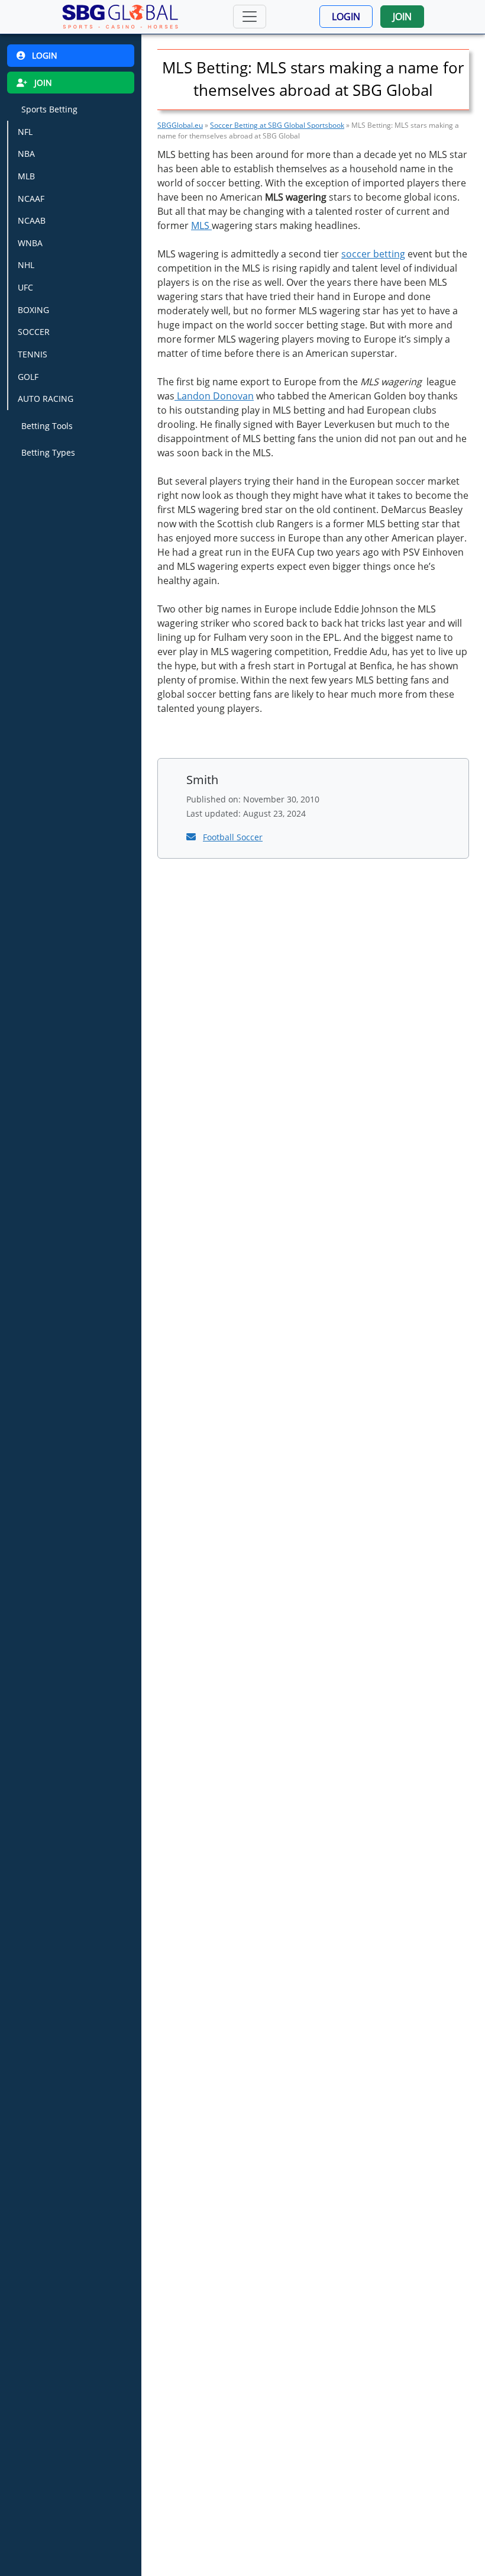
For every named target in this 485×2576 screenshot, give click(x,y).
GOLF (28, 377)
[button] (346, 17)
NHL (26, 265)
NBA (26, 154)
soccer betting (373, 254)
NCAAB (32, 220)
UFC (25, 287)
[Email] (192, 837)
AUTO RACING (46, 399)
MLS (201, 225)
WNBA (30, 243)
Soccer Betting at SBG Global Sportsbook (277, 125)
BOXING (33, 310)
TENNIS (33, 354)
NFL (25, 132)
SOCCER (34, 332)
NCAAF (31, 199)
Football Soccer (233, 837)
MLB (26, 176)
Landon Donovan (214, 396)
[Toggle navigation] (250, 17)
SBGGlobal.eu (180, 125)
